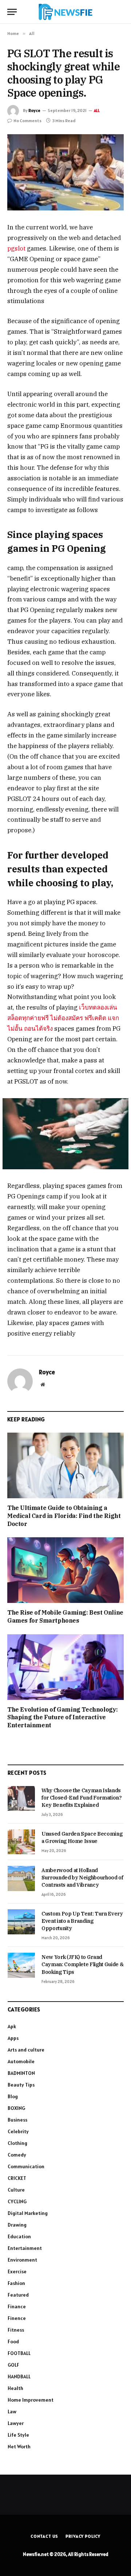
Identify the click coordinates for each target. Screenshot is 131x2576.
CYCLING (17, 2201)
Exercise (17, 2271)
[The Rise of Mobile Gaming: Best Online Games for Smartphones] (65, 1570)
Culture (16, 2190)
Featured (18, 2295)
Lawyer (16, 2423)
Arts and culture (26, 2050)
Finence (17, 2318)
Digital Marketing (28, 2213)
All (97, 111)
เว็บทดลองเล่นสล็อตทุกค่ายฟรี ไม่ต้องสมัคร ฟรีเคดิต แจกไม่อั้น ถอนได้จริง (63, 1018)
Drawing (17, 2225)
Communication (26, 2166)
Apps (13, 2038)
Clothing (17, 2143)
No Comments (27, 121)
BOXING (16, 2108)
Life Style (18, 2435)
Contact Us (44, 2536)
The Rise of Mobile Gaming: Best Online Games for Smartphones (65, 1616)
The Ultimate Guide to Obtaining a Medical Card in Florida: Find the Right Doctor (64, 1516)
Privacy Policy (83, 2536)
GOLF (13, 2365)
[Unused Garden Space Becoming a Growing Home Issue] (21, 1842)
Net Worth (19, 2447)
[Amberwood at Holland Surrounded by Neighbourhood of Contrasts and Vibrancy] (21, 1878)
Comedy (17, 2155)
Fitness (16, 2330)
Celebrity (18, 2131)
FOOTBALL (19, 2353)
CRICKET (17, 2178)
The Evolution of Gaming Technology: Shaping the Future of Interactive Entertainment (63, 1717)
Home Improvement (31, 2400)
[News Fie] (65, 12)
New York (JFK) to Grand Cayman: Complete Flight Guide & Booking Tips (82, 1964)
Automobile (21, 2061)
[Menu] (12, 12)
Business (17, 2120)
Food (13, 2341)
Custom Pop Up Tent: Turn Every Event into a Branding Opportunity (82, 1921)
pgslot (16, 248)
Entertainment (25, 2248)
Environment (22, 2260)
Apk (12, 2026)
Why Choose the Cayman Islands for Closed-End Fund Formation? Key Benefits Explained (82, 1798)
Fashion (16, 2283)
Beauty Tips (21, 2085)
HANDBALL (19, 2376)
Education (19, 2236)
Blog (13, 2096)
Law (12, 2412)
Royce (34, 110)
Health (15, 2388)
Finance (17, 2306)
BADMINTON (21, 2073)
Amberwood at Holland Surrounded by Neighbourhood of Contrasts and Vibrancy (82, 1878)
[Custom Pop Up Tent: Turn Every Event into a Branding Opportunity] (21, 1922)
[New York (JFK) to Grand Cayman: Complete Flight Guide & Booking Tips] (21, 1965)
